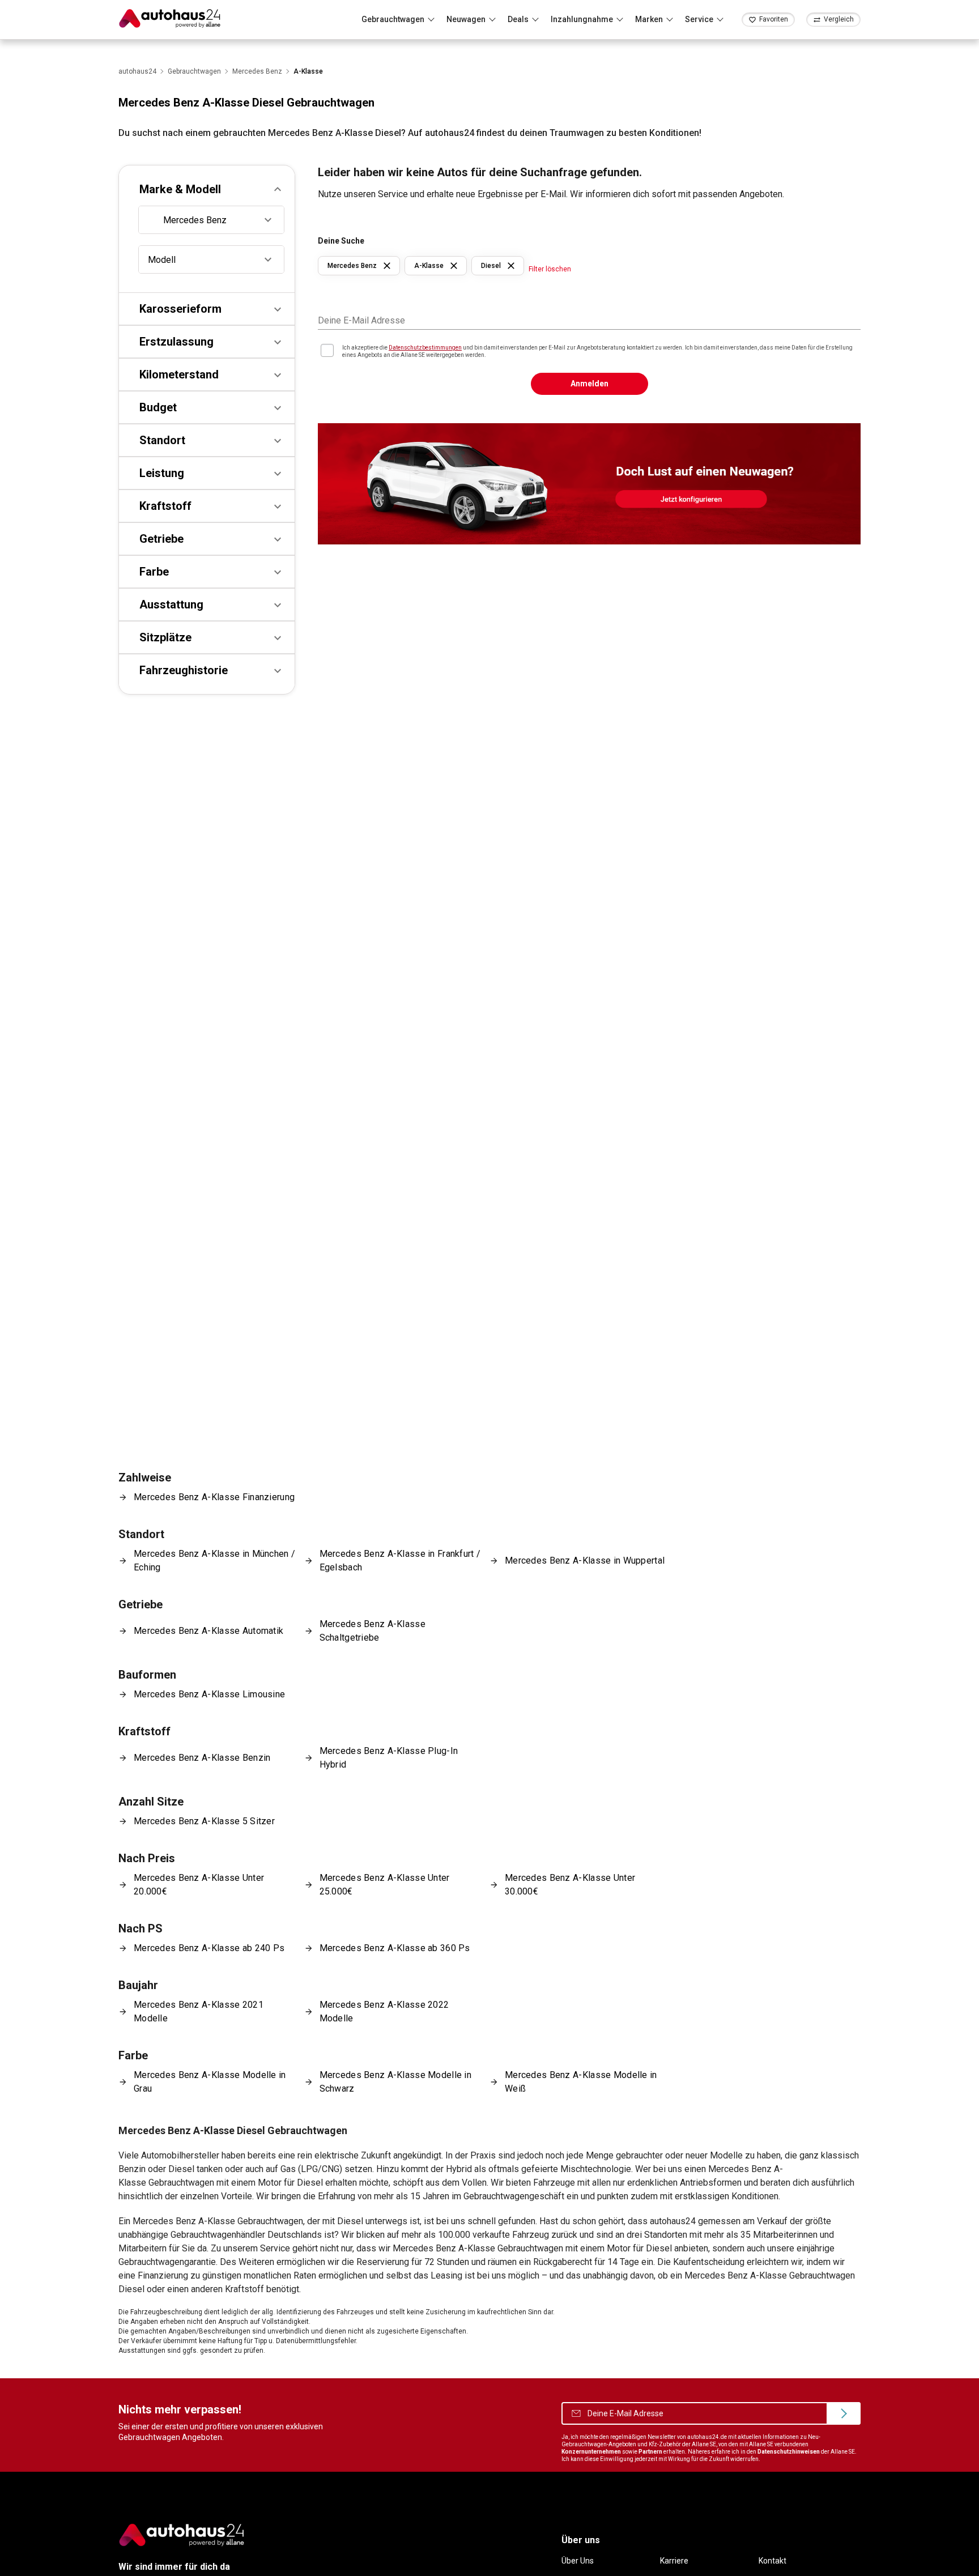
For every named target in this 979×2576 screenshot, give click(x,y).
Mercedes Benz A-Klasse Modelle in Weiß (581, 2082)
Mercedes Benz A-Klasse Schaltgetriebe (373, 1631)
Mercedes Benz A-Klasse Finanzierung (214, 1497)
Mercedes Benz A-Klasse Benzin (202, 1758)
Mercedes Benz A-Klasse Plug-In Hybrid (389, 1758)
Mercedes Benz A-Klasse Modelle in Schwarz (396, 2082)
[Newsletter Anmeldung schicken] (844, 2413)
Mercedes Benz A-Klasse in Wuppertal (585, 1560)
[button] (207, 189)
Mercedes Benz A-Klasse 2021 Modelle (199, 2011)
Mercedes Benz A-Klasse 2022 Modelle (384, 2011)
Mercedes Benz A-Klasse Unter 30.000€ (570, 1885)
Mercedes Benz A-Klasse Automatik (208, 1631)
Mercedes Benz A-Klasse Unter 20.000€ (199, 1885)
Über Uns (578, 2561)
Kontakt (772, 2561)
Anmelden (589, 384)
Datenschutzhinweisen (789, 2452)
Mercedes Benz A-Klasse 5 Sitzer (204, 1821)
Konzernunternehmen (591, 2452)
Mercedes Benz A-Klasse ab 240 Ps (209, 1948)
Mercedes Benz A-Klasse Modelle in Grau (210, 2082)
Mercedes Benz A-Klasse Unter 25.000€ (385, 1885)
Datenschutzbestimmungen (425, 348)
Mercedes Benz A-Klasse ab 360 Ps (395, 1948)
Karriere (674, 2561)
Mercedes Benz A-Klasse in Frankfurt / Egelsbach (400, 1560)
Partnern (650, 2452)
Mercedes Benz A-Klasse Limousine (209, 1694)
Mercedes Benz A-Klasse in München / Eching (214, 1560)
